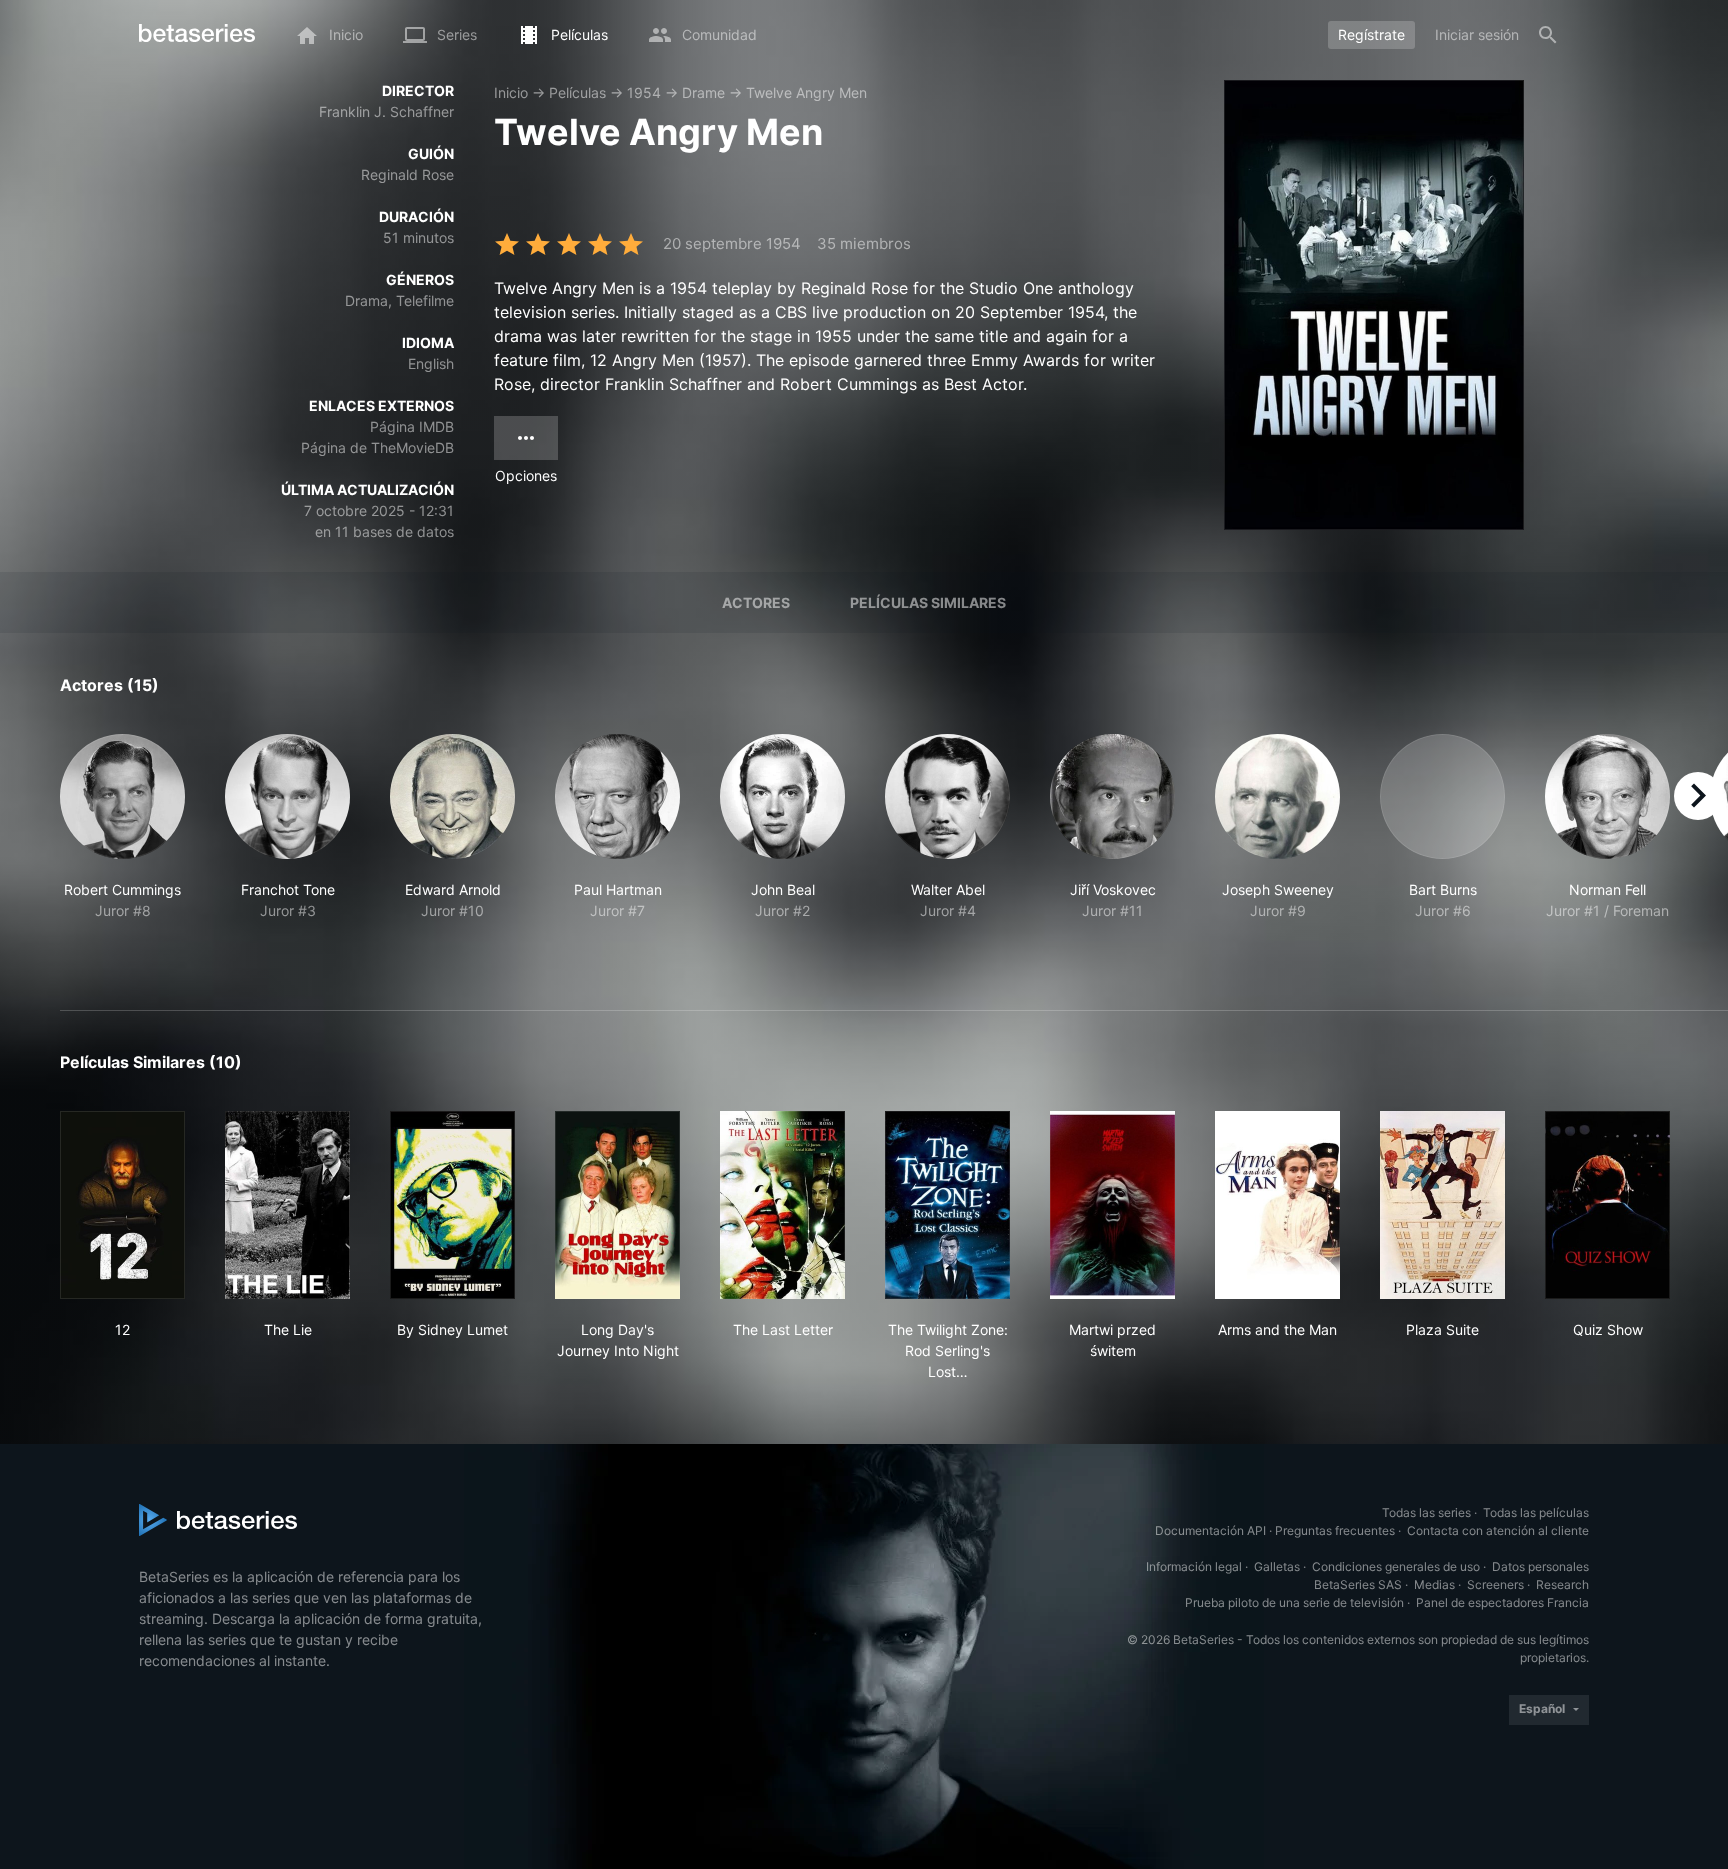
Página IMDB (412, 426)
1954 (644, 92)
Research (1562, 1584)
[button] (122, 848)
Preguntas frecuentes (1335, 1530)
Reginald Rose (407, 174)
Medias (1434, 1584)
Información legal (1194, 1566)
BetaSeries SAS (1358, 1584)
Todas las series (1426, 1512)
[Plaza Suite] (1442, 1205)
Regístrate (1371, 34)
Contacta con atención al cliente (1498, 1530)
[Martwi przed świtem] (1112, 1205)
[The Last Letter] (782, 1205)
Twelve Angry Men (806, 92)
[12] (122, 1205)
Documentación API (1210, 1530)
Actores (756, 602)
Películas (577, 92)
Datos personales (1540, 1566)
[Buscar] (1548, 35)
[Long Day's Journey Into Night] (617, 1205)
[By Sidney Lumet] (452, 1205)
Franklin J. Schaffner (386, 111)
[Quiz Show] (1607, 1205)
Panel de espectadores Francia (1502, 1602)
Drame (703, 92)
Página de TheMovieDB (377, 447)
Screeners (1495, 1584)
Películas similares (928, 602)
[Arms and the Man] (1277, 1205)
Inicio (511, 92)
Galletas (1277, 1566)
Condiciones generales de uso (1396, 1566)
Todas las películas (1536, 1512)
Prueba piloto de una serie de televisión (1294, 1602)
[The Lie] (287, 1205)
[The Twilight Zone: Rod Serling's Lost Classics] (947, 1205)
